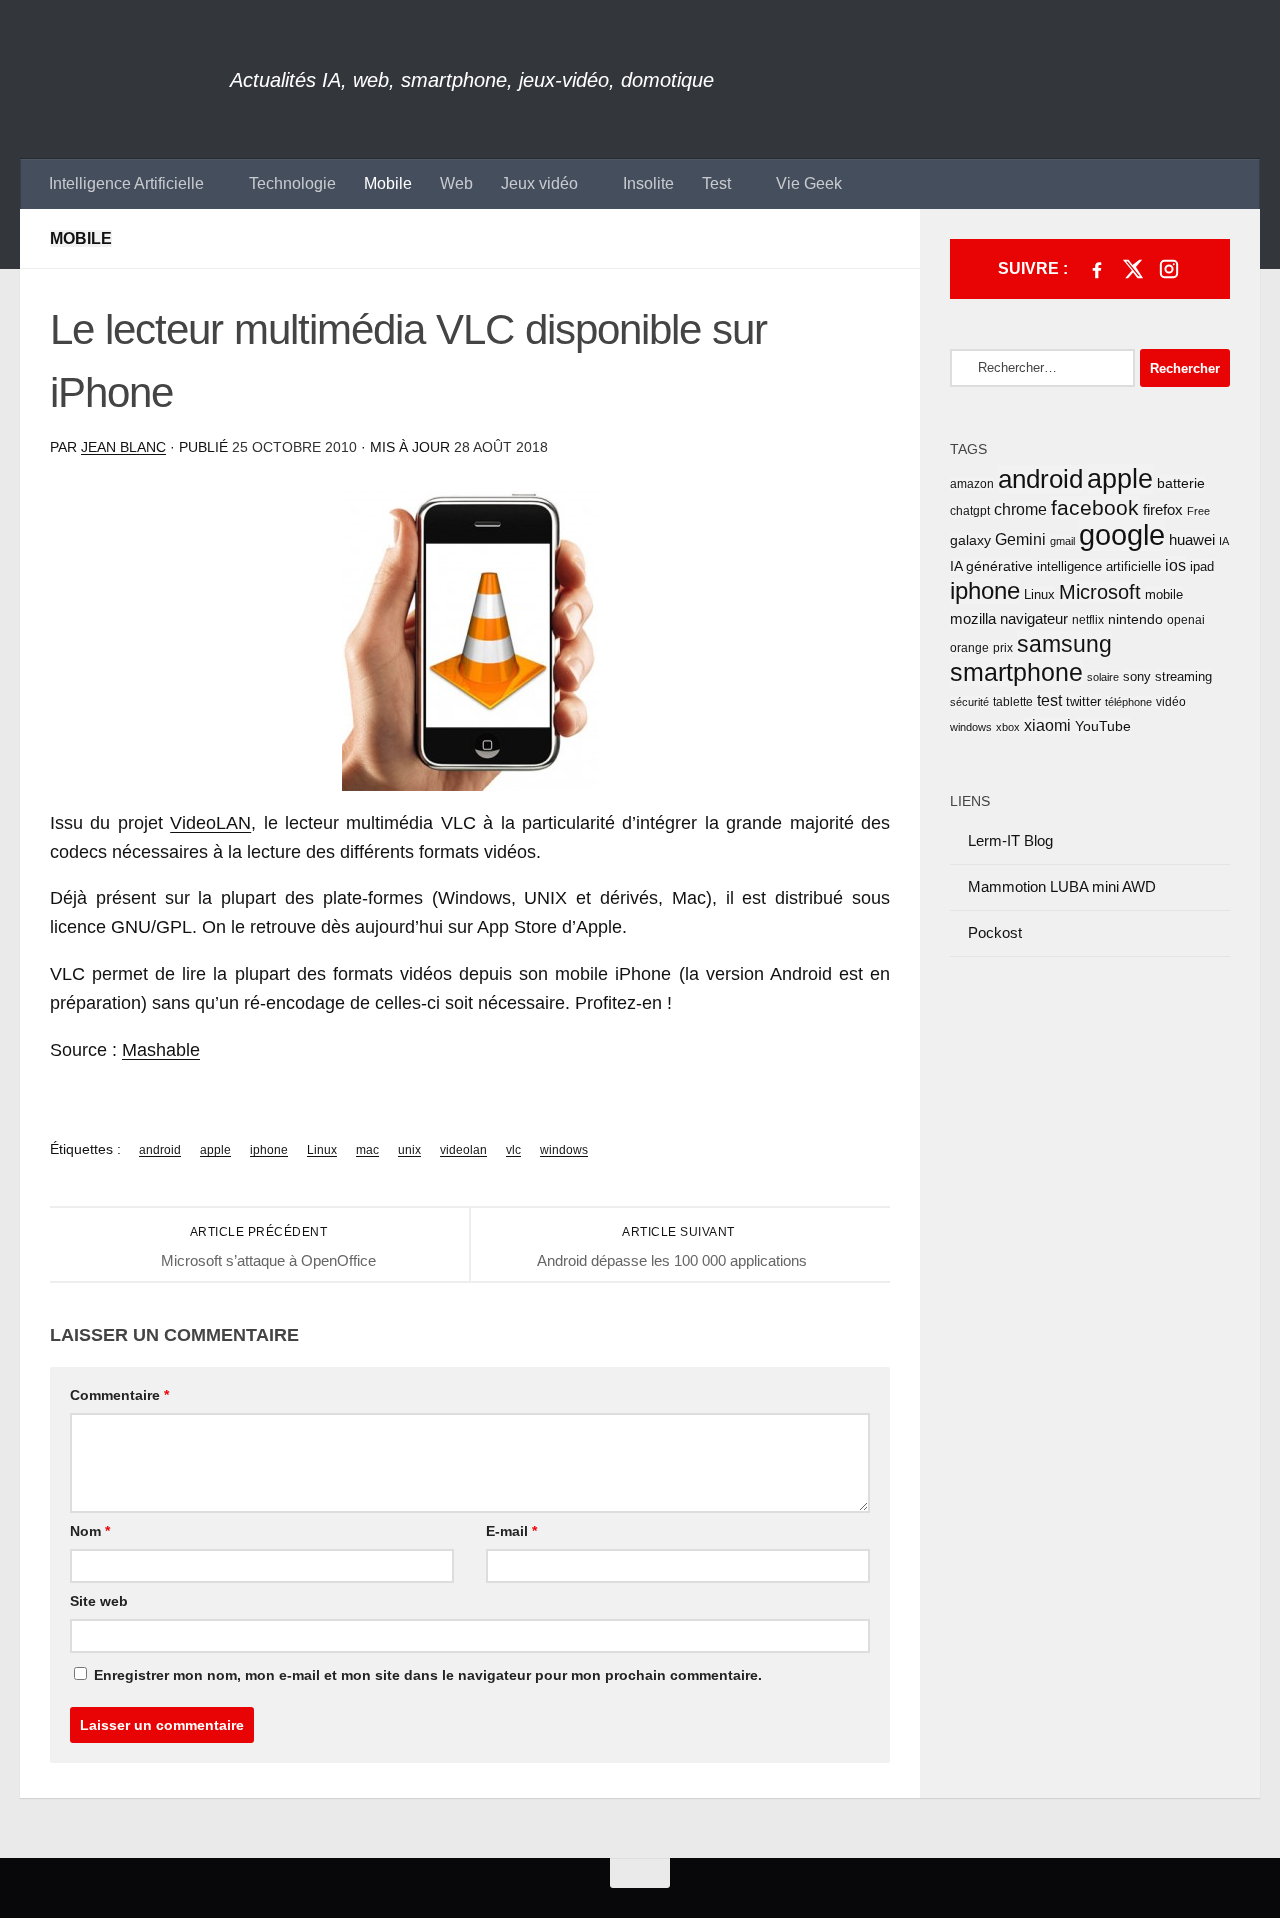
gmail (1062, 541)
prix (1003, 648)
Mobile (388, 183)
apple (215, 1150)
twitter (1083, 701)
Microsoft (1100, 592)
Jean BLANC (123, 447)
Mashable (161, 1050)
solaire (1103, 677)
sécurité (969, 702)
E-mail (511, 1531)
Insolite (648, 183)
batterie (1181, 483)
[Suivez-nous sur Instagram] (1169, 269)
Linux (322, 1150)
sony (1137, 676)
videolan (463, 1150)
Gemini (1020, 539)
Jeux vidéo (539, 183)
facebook (1095, 507)
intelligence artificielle (1099, 566)
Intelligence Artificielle (126, 183)
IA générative (991, 566)
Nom (90, 1531)
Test (716, 183)
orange (969, 648)
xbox (1008, 727)
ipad (1202, 566)
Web (456, 183)
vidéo (1171, 702)
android (160, 1150)
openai (1186, 620)
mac (367, 1150)
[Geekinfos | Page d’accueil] (125, 79)
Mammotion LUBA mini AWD (1062, 886)
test (1049, 700)
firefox (1163, 509)
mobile (1164, 594)
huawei (1192, 539)
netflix (1088, 620)
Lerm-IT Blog (1010, 840)
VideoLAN (210, 823)
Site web (99, 1601)
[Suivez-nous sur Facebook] (1097, 269)
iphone (269, 1150)
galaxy (970, 540)
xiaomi (1047, 725)
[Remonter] (640, 1873)
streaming (1183, 676)
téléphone (1128, 702)
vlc (513, 1150)
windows (564, 1150)
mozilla (973, 619)
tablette (1013, 702)
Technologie (292, 183)
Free (1198, 511)
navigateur (1034, 619)
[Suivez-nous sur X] (1133, 269)
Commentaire (119, 1395)
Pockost (995, 932)
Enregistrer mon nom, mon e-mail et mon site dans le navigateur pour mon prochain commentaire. (428, 1675)
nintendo (1135, 619)
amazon (972, 484)
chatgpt (970, 511)
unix (409, 1150)
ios (1175, 565)
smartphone (1016, 672)
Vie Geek (809, 183)
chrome (1020, 509)
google (1122, 534)
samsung (1064, 644)
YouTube (1103, 726)
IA (1224, 541)
